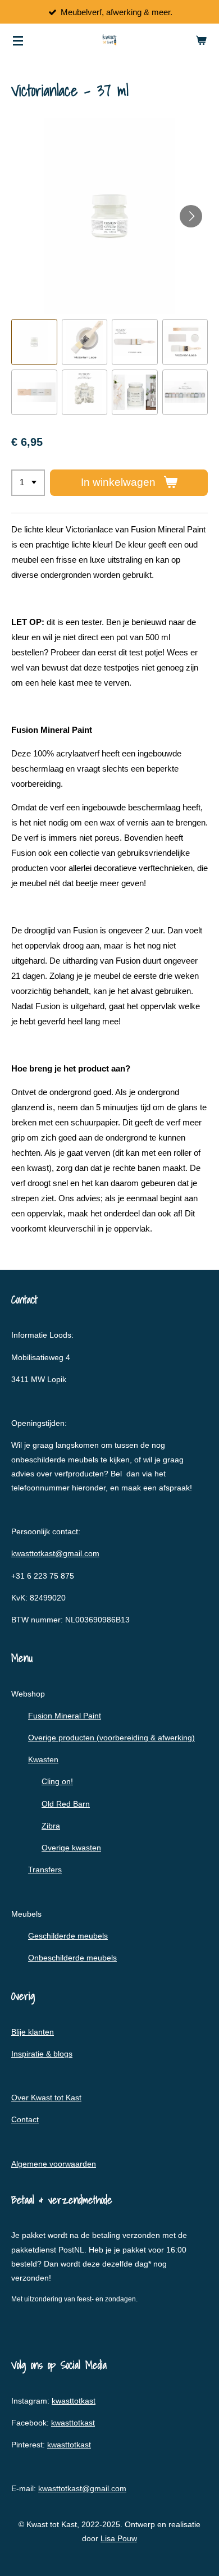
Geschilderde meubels (68, 1936)
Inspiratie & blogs (42, 2054)
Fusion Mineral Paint (65, 1716)
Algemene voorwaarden (54, 2164)
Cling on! (57, 1781)
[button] (34, 342)
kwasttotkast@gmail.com (55, 1553)
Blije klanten (33, 2032)
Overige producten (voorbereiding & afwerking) (111, 1738)
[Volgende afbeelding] (191, 216)
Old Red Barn (66, 1804)
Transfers (45, 1870)
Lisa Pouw (119, 2538)
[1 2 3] (28, 483)
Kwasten (43, 1759)
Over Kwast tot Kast (46, 2098)
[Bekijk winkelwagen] (201, 40)
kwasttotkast (74, 2401)
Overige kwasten (71, 1848)
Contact (25, 2119)
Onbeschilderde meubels (72, 1958)
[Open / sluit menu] (18, 40)
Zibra (51, 1826)
